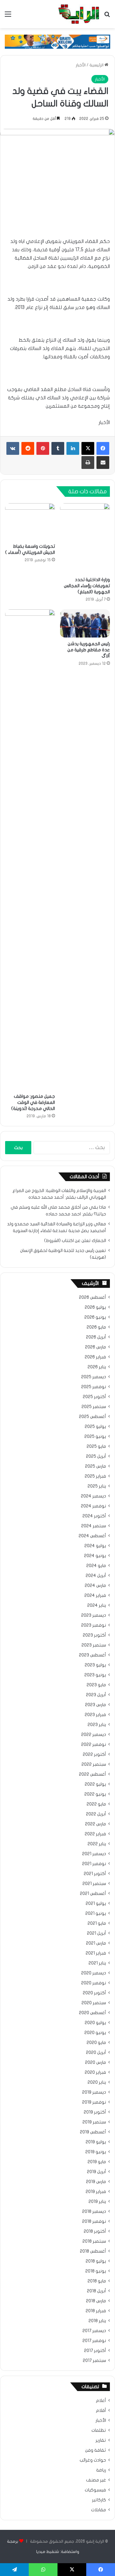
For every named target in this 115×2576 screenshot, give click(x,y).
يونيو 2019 (96, 2152)
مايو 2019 (97, 2162)
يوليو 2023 (95, 1665)
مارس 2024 (95, 1586)
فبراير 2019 (96, 2192)
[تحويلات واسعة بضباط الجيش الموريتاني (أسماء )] (30, 521)
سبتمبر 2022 (94, 1764)
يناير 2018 (97, 2321)
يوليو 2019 (96, 2142)
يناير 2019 (97, 2202)
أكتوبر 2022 (94, 1755)
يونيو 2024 (95, 1556)
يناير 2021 (97, 1963)
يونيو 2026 (95, 1317)
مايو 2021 (97, 1923)
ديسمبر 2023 (94, 1615)
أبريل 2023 (96, 1695)
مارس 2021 (96, 1943)
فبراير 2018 (96, 2311)
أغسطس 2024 (92, 1536)
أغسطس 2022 (92, 1774)
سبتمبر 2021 (94, 1884)
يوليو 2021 (96, 1904)
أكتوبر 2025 (94, 1397)
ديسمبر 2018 (94, 2212)
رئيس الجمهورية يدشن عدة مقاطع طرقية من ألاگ (89, 650)
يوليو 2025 (95, 1427)
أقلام (101, 2411)
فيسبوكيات (95, 2490)
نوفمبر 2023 (94, 1625)
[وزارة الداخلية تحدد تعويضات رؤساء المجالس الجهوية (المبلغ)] (85, 538)
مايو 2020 (96, 2043)
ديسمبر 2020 (94, 1973)
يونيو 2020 (95, 2033)
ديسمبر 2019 (94, 2092)
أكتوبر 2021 (95, 1874)
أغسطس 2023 (92, 1655)
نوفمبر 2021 (94, 1864)
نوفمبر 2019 (94, 2102)
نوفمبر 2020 (94, 1983)
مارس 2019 (96, 2182)
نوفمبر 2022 (94, 1745)
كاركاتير (99, 2500)
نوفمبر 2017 (94, 2341)
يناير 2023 (97, 1725)
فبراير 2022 (95, 1834)
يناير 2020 (97, 2082)
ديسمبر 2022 (94, 1735)
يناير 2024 (97, 1605)
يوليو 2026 (95, 1307)
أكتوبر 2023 (94, 1635)
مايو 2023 (96, 1685)
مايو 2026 (96, 1327)
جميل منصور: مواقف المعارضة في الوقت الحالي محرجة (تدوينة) (33, 1102)
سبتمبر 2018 (94, 2241)
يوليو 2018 (96, 2261)
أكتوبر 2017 (95, 2351)
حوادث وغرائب (93, 2460)
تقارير (101, 2440)
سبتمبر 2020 (94, 2003)
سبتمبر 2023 (94, 1645)
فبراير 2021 (96, 1953)
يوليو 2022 (95, 1784)
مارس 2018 (96, 2301)
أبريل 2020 (96, 2053)
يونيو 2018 (96, 2271)
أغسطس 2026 (92, 1297)
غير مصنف (96, 2480)
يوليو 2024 (95, 1546)
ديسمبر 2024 (93, 1496)
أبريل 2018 (96, 2291)
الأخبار (81, 65)
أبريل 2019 (96, 2172)
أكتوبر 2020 (94, 1993)
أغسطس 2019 (93, 2132)
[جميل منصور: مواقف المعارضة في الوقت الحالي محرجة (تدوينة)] (30, 850)
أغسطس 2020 (92, 2013)
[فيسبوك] (103, 448)
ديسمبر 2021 (94, 1854)
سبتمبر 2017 (94, 2361)
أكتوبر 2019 (95, 2112)
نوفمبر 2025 (94, 1387)
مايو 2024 (96, 1566)
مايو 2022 (96, 1804)
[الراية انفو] (79, 14)
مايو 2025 (96, 1446)
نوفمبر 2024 (93, 1506)
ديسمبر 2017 (94, 2331)
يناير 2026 (97, 1367)
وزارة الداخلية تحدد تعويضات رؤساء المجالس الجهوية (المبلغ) (87, 586)
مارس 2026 (96, 1347)
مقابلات (99, 2510)
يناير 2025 (97, 1486)
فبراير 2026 (95, 1357)
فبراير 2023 (95, 1715)
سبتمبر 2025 (94, 1407)
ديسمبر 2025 (94, 1377)
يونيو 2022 (95, 1794)
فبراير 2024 (95, 1596)
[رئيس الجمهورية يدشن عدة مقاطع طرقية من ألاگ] (85, 623)
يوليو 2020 (95, 2023)
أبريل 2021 (96, 1933)
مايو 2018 (97, 2281)
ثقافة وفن (96, 2450)
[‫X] (88, 448)
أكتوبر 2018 (95, 2231)
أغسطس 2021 (93, 1894)
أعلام (101, 2401)
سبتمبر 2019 (94, 2122)
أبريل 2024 (96, 1576)
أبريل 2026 (96, 1337)
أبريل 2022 (96, 1814)
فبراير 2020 (95, 2072)
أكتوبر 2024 (94, 1516)
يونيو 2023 (95, 1675)
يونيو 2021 (96, 1913)
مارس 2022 (96, 1824)
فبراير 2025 (95, 1476)
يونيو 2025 (95, 1437)
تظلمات (99, 2430)
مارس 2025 (96, 1466)
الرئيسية (97, 65)
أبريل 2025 (96, 1456)
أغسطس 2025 (92, 1417)
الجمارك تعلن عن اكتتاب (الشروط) (75, 1241)
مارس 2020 (96, 2063)
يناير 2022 (97, 1844)
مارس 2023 (96, 1705)
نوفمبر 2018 (94, 2222)
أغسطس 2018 (93, 2251)
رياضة (101, 2470)
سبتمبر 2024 (94, 1526)
